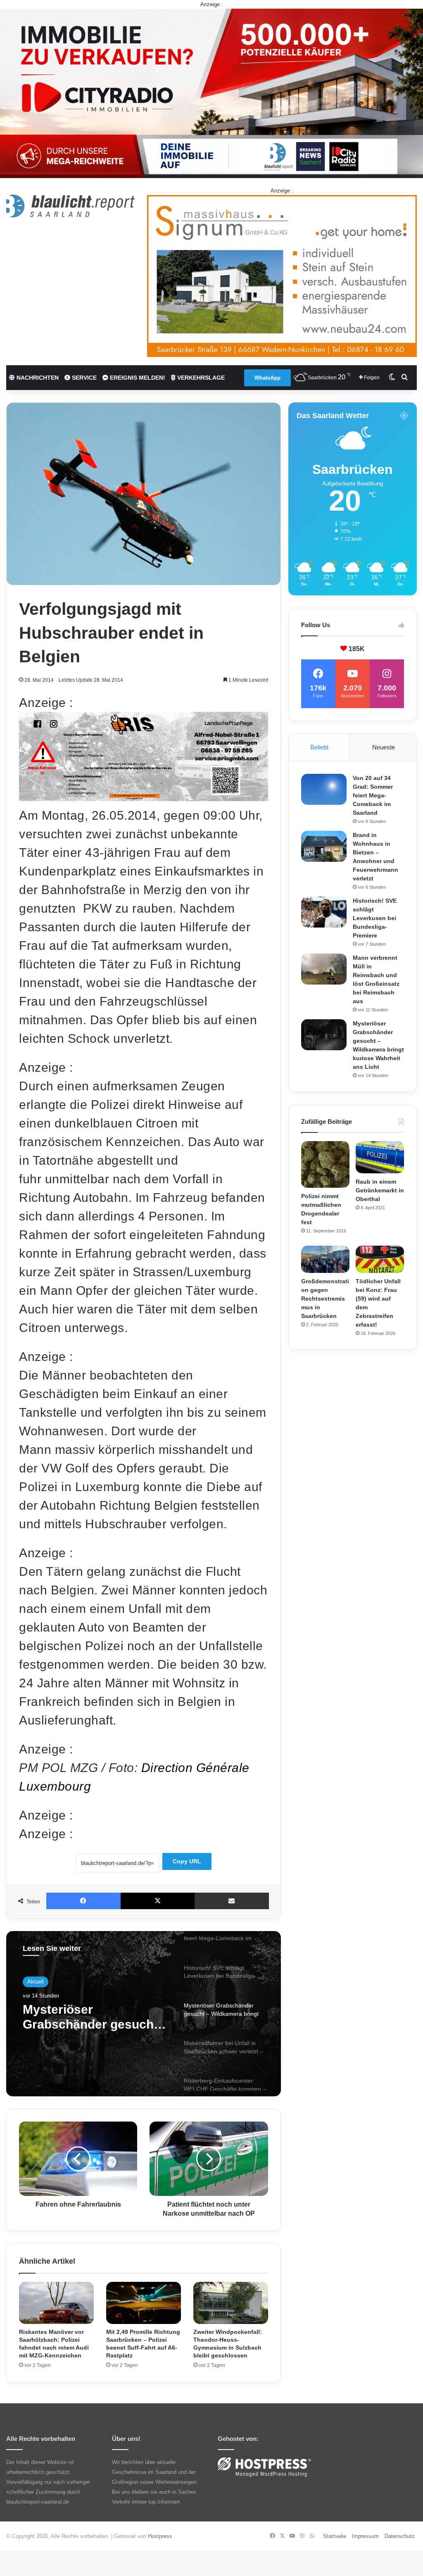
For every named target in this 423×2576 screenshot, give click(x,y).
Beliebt (319, 747)
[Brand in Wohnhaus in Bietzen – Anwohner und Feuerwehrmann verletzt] (324, 846)
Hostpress (160, 2536)
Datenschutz (400, 2536)
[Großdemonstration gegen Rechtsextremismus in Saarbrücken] (325, 1259)
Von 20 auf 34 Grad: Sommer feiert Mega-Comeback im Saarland (373, 795)
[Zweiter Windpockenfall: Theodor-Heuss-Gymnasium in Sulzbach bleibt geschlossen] (231, 2303)
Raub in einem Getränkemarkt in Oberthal (380, 1190)
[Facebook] (83, 1901)
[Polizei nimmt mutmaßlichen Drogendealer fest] (325, 1164)
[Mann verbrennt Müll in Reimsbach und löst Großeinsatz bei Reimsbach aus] (324, 969)
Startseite (335, 2536)
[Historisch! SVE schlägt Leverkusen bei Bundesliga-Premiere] (324, 912)
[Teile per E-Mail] (232, 1901)
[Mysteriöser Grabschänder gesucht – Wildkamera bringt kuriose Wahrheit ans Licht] (324, 1035)
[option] (144, 2014)
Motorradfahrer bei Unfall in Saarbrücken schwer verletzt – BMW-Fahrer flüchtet (92, 2017)
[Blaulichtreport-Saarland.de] (70, 206)
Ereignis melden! (137, 378)
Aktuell (36, 1982)
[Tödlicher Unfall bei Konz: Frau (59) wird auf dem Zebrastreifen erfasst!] (380, 1259)
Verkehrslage (200, 378)
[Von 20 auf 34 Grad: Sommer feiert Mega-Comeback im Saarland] (324, 789)
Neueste (384, 747)
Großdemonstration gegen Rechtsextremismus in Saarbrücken (325, 1299)
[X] (158, 1901)
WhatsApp (267, 378)
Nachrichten (37, 378)
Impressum (365, 2536)
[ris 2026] (144, 797)
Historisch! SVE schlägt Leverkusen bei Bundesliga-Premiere (375, 918)
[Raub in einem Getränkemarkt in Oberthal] (380, 1157)
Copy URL (187, 1861)
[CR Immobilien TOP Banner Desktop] (211, 93)
